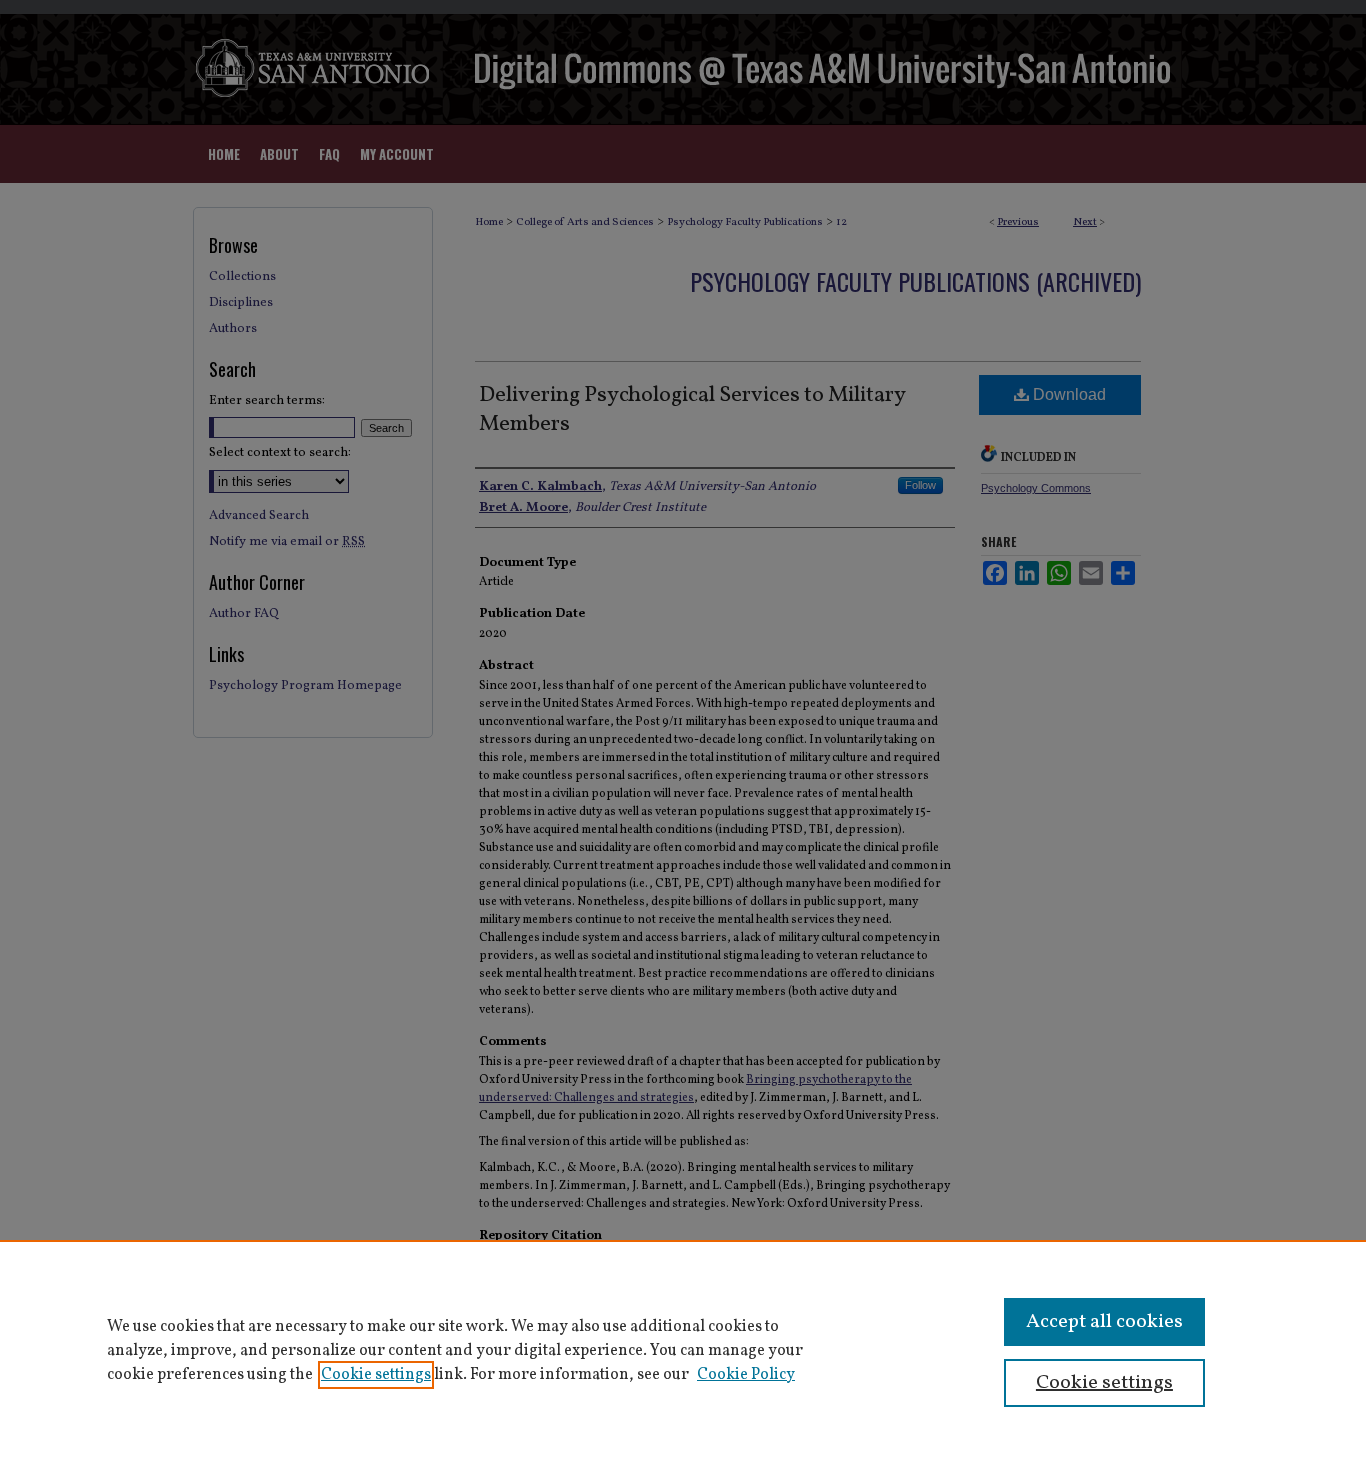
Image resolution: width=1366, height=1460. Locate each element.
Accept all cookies (1104, 1322)
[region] (683, 1350)
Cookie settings (376, 1375)
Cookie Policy (746, 1375)
